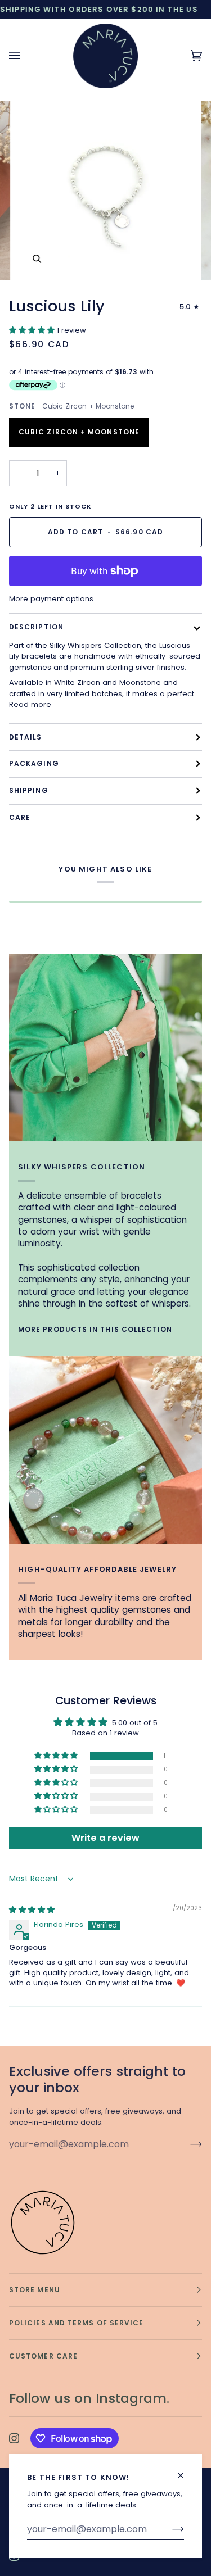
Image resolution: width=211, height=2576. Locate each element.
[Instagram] (14, 2438)
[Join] (169, 2529)
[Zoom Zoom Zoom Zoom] (105, 190)
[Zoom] (37, 259)
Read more (30, 704)
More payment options (51, 599)
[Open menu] (26, 56)
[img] (32, 1910)
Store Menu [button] (35, 2290)
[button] (33, 330)
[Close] (185, 2471)
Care (20, 817)
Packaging (34, 763)
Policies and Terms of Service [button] (76, 2323)
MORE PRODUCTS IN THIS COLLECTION (95, 1329)
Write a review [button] (105, 1838)
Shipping (29, 790)
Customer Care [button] (43, 2356)
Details (26, 737)
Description (36, 627)
